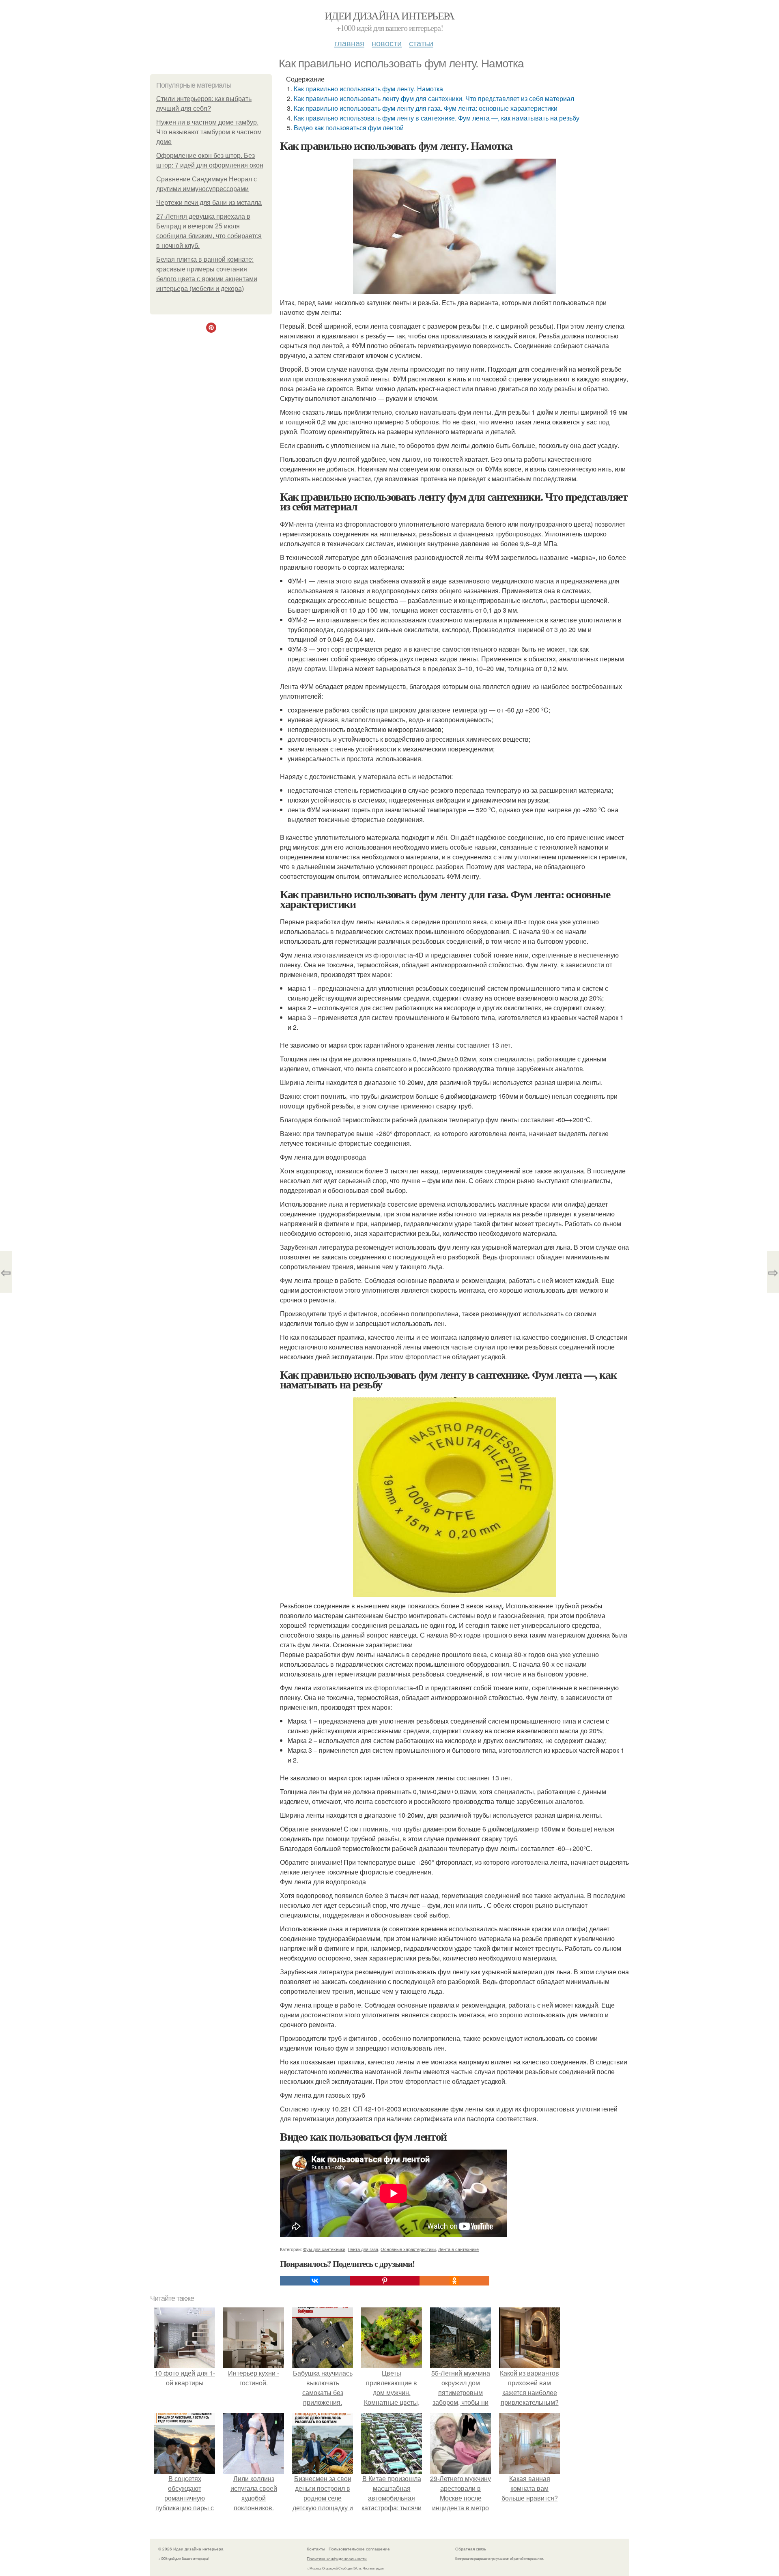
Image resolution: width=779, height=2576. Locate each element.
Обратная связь (471, 2549)
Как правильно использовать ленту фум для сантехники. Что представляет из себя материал (434, 98)
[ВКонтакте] (315, 2281)
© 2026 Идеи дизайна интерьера (191, 2549)
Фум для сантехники (324, 2249)
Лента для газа (363, 2249)
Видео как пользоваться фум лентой (349, 128)
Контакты (316, 2549)
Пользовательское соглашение (359, 2549)
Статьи (421, 43)
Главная (349, 43)
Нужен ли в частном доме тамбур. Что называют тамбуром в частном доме (209, 132)
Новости (387, 43)
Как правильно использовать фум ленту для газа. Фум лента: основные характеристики (426, 108)
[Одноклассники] (454, 2281)
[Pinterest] (385, 2281)
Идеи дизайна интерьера (389, 15)
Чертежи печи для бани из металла (209, 203)
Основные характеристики (408, 2249)
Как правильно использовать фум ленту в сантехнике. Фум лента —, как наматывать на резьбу (437, 118)
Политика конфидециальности (337, 2559)
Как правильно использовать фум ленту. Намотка (368, 89)
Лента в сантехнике (458, 2249)
